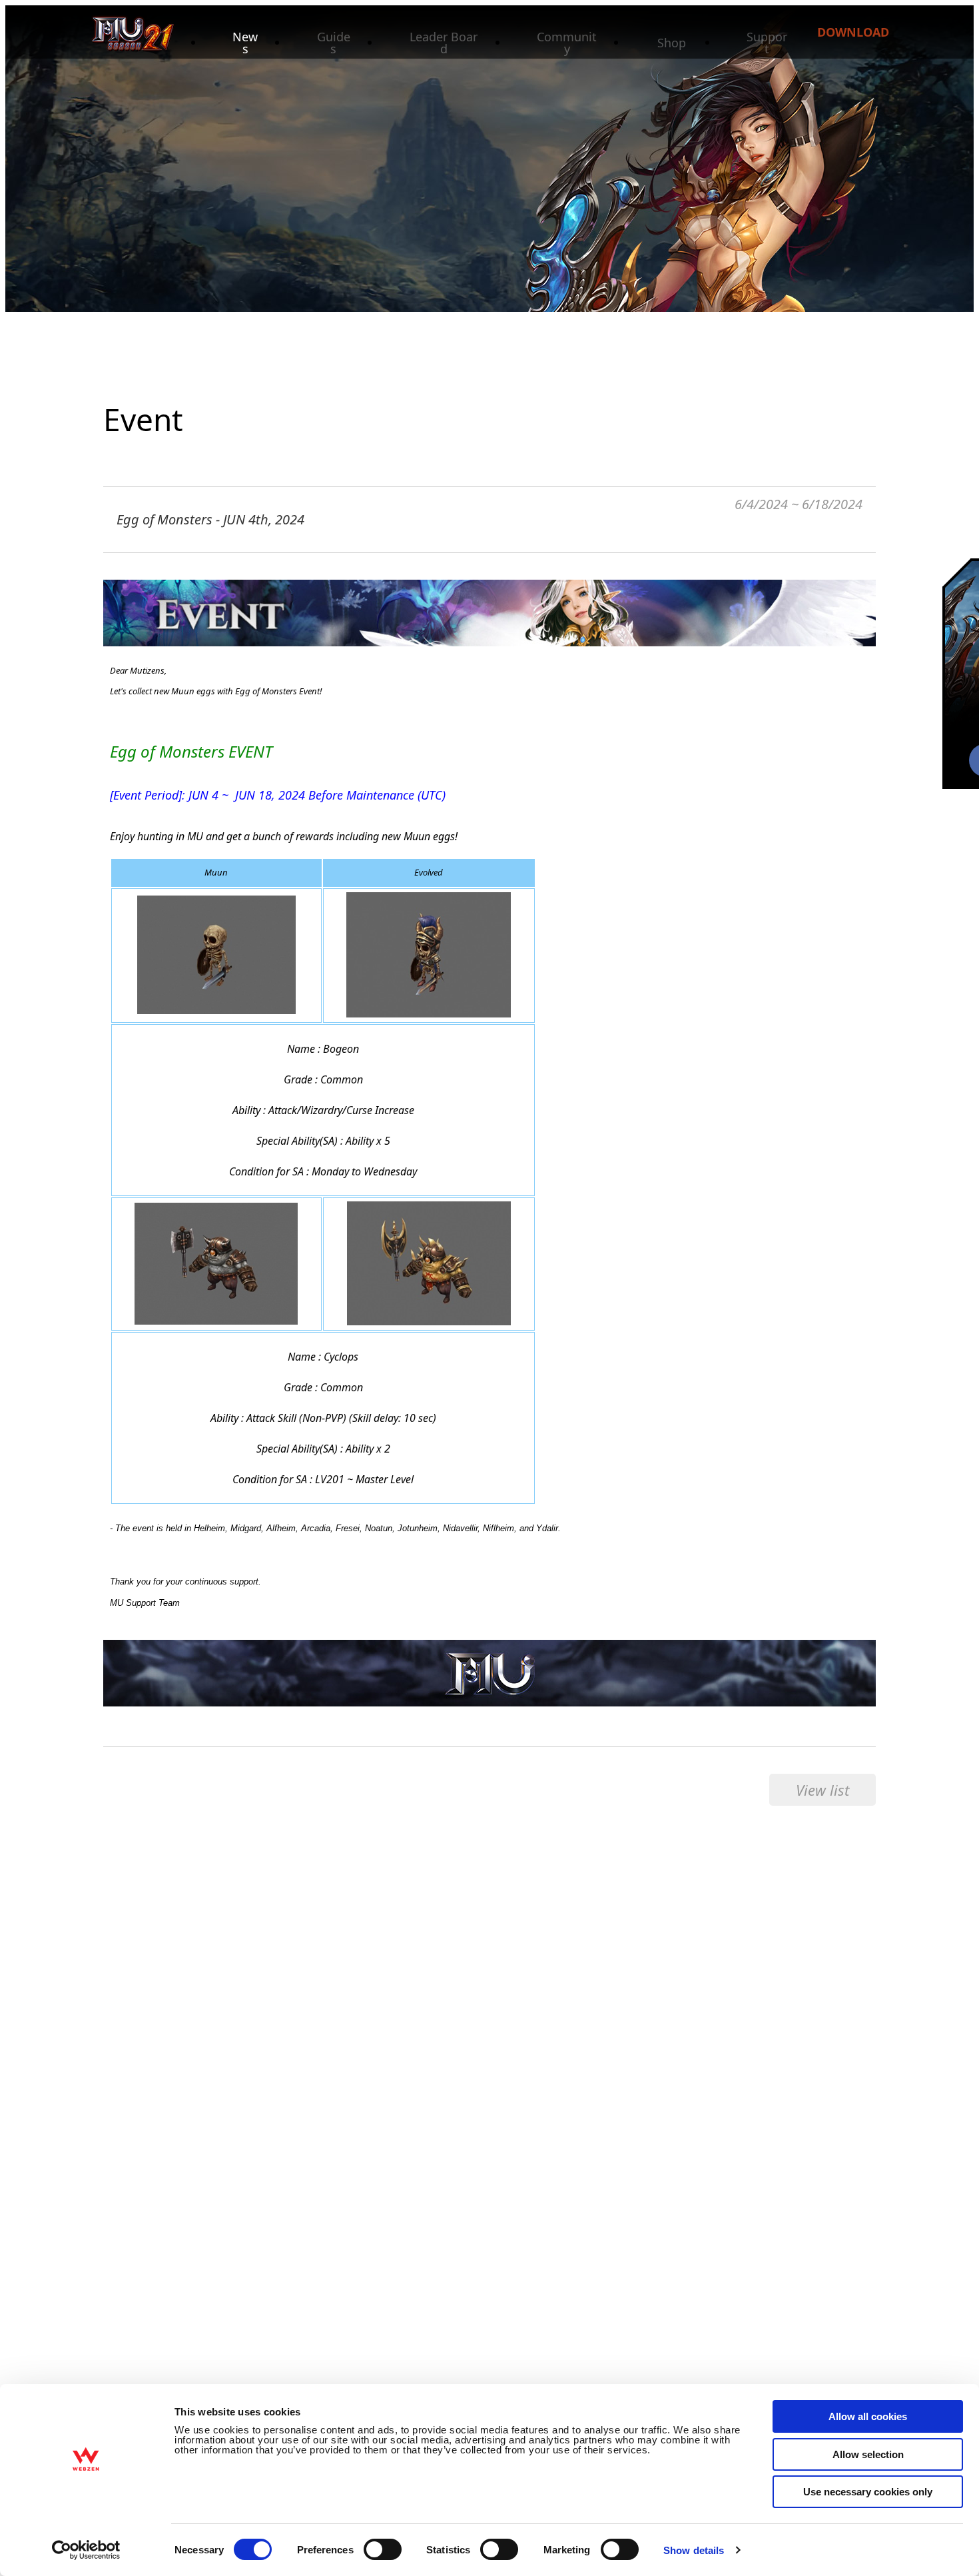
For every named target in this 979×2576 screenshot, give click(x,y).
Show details (694, 2550)
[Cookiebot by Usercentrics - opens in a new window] (86, 2550)
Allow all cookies (868, 2416)
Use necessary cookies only (868, 2492)
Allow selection (868, 2454)
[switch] (383, 2549)
